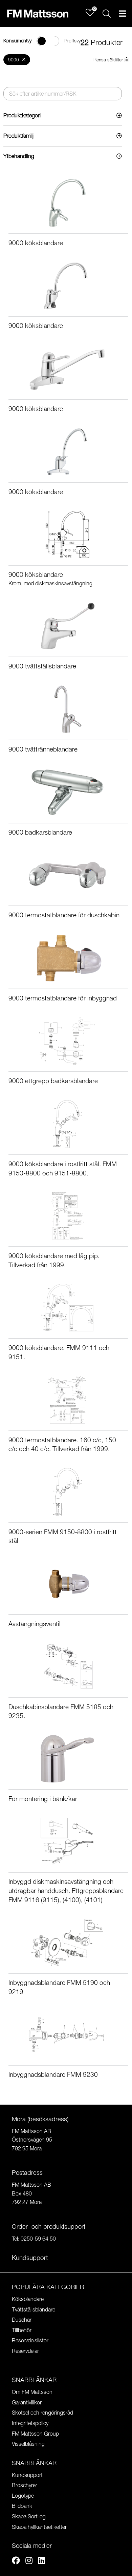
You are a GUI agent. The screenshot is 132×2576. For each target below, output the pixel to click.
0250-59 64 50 (38, 2239)
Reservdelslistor (30, 2340)
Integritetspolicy (30, 2423)
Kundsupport (27, 2475)
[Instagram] (29, 2561)
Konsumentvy (17, 41)
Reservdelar (25, 2351)
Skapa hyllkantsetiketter (39, 2527)
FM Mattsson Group (35, 2434)
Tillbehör (22, 2330)
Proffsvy (72, 41)
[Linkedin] (41, 2561)
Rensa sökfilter (108, 60)
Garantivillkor (27, 2402)
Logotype (23, 2496)
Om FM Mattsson (32, 2392)
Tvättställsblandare (34, 2309)
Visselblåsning (28, 2444)
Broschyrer (25, 2485)
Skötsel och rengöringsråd (42, 2413)
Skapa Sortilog (29, 2516)
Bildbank (22, 2506)
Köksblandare (28, 2299)
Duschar (22, 2320)
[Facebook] (16, 2561)
